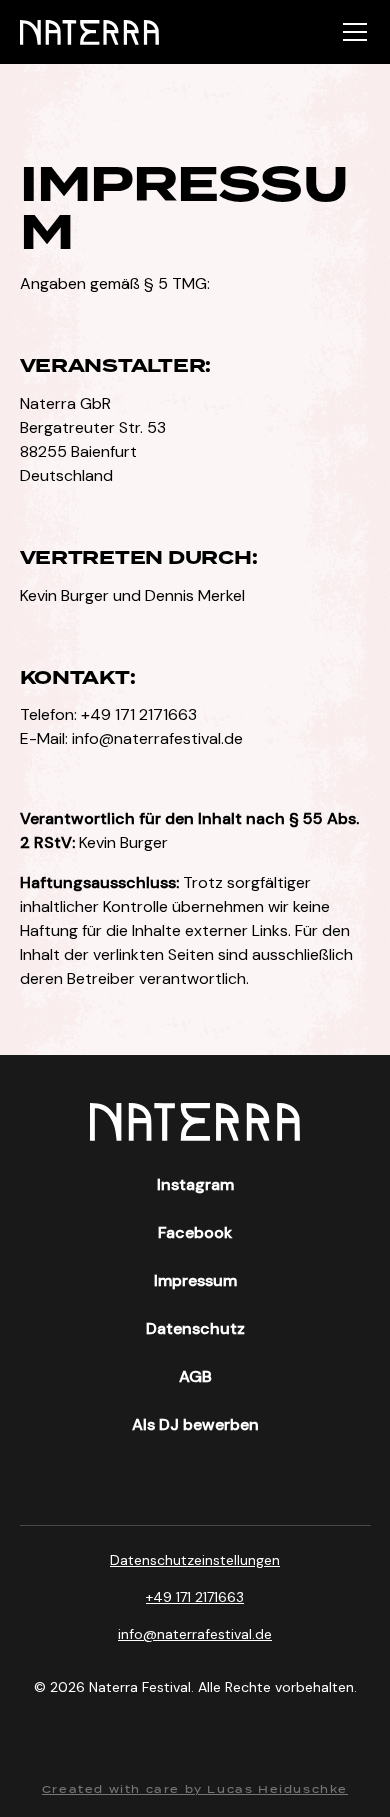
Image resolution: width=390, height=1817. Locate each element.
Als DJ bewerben (195, 1424)
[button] (351, 32)
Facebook (195, 1232)
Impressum (195, 1280)
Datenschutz (195, 1328)
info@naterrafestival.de (157, 738)
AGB (195, 1376)
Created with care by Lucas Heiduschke (195, 1789)
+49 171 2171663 (195, 1597)
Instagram (195, 1184)
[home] (90, 32)
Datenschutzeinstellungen (195, 1560)
